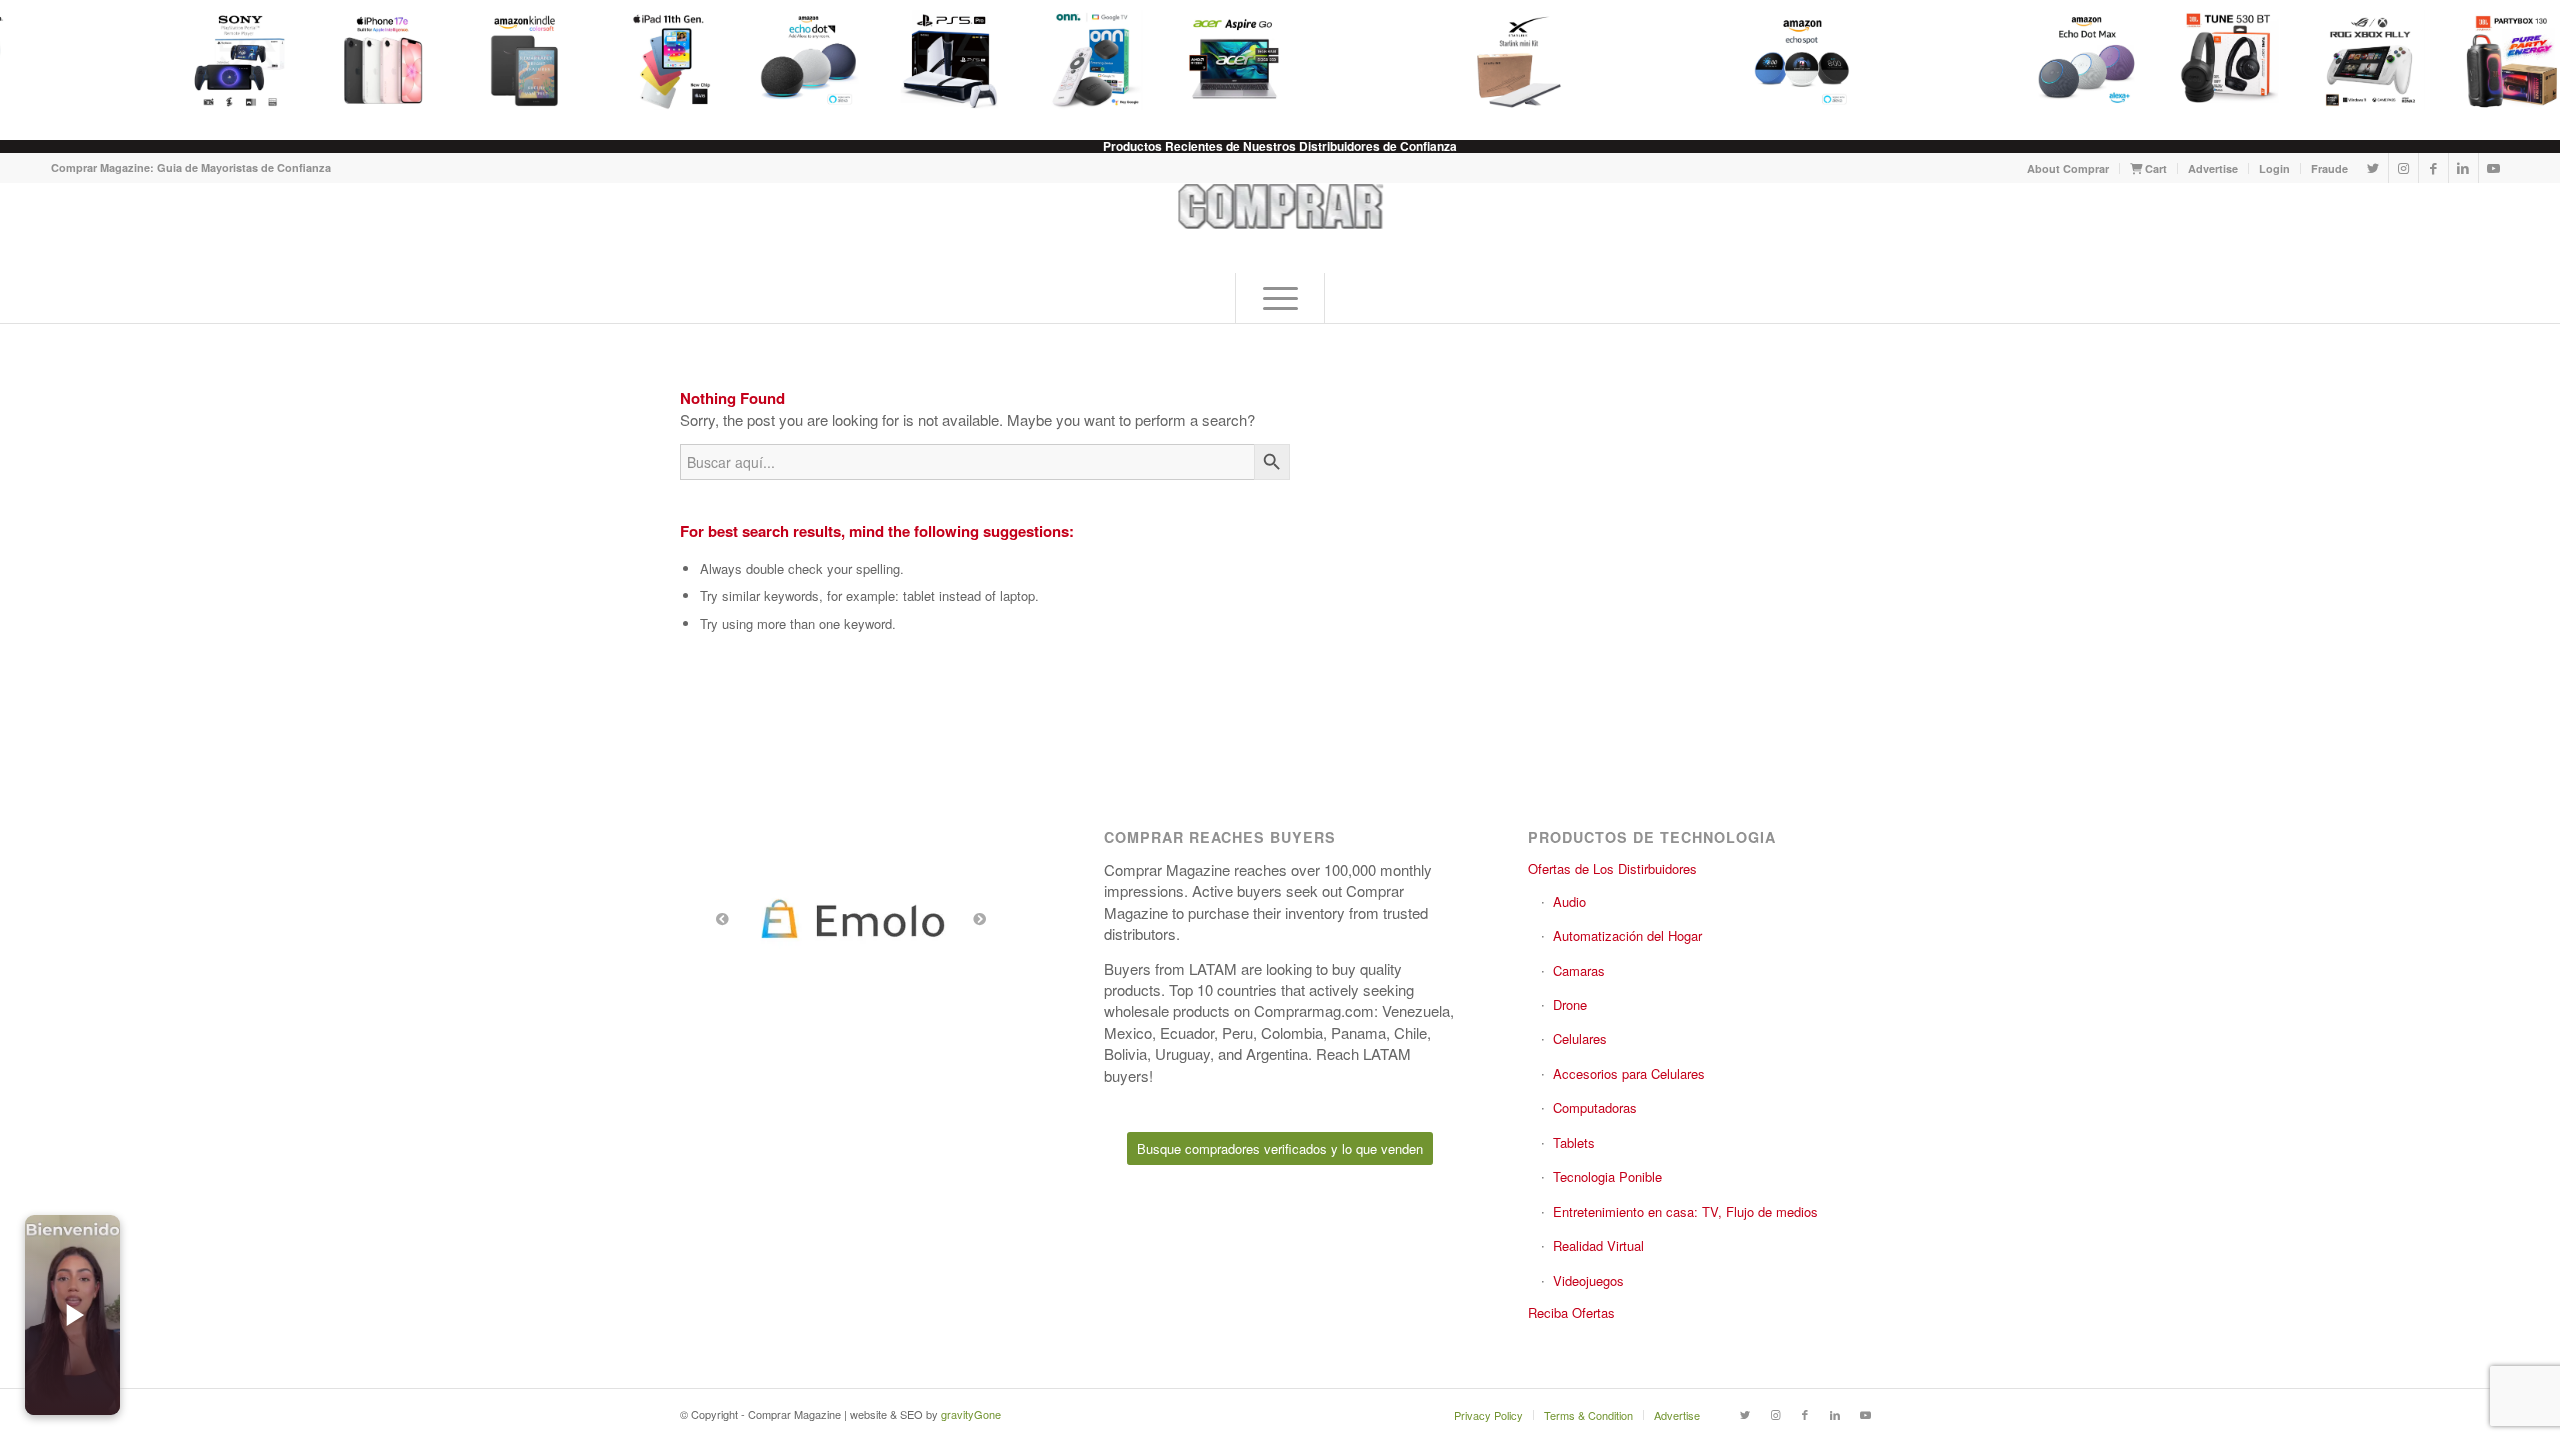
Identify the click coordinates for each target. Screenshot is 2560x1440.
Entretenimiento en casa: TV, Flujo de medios (1685, 1211)
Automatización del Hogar (1627, 935)
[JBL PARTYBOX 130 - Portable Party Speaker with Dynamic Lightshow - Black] (2501, 60)
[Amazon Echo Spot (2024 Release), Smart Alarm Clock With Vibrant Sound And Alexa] (1791, 60)
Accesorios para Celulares (1629, 1073)
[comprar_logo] (1280, 228)
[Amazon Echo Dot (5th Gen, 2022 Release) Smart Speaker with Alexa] (797, 60)
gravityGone (971, 1414)
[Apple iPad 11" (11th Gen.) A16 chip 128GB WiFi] (655, 60)
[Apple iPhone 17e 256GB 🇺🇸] (371, 60)
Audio (1569, 901)
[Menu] (1280, 298)
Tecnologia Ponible (1607, 1176)
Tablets (1574, 1142)
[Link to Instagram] (2403, 168)
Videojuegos (1588, 1280)
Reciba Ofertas (1571, 1312)
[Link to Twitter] (2373, 168)
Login (2274, 168)
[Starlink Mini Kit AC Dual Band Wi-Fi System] (1507, 60)
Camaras (1579, 970)
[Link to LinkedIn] (2463, 168)
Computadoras (1595, 1107)
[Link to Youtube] (2494, 168)
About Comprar (2068, 168)
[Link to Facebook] (2433, 168)
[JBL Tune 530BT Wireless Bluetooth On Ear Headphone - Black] (2217, 60)
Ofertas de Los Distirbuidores (1612, 868)
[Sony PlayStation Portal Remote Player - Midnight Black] (229, 60)
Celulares (1580, 1038)
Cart (2154, 168)
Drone (1570, 1004)
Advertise (2213, 168)
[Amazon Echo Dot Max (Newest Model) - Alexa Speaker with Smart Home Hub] (2075, 60)
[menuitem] (2068, 168)
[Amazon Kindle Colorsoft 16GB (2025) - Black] (513, 60)
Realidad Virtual (1598, 1245)
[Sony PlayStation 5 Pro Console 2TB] (939, 60)
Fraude (2329, 168)
